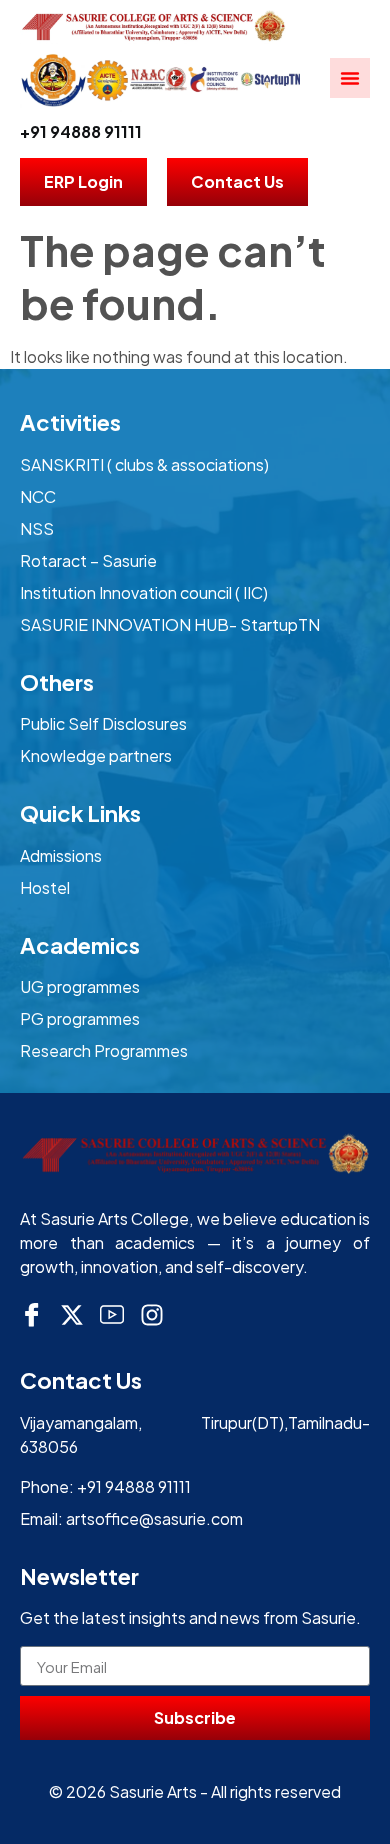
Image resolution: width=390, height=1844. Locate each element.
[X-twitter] (72, 1315)
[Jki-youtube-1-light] (112, 1315)
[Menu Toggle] (350, 78)
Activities (70, 422)
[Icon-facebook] (32, 1315)
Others (57, 682)
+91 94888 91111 (81, 131)
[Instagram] (152, 1315)
